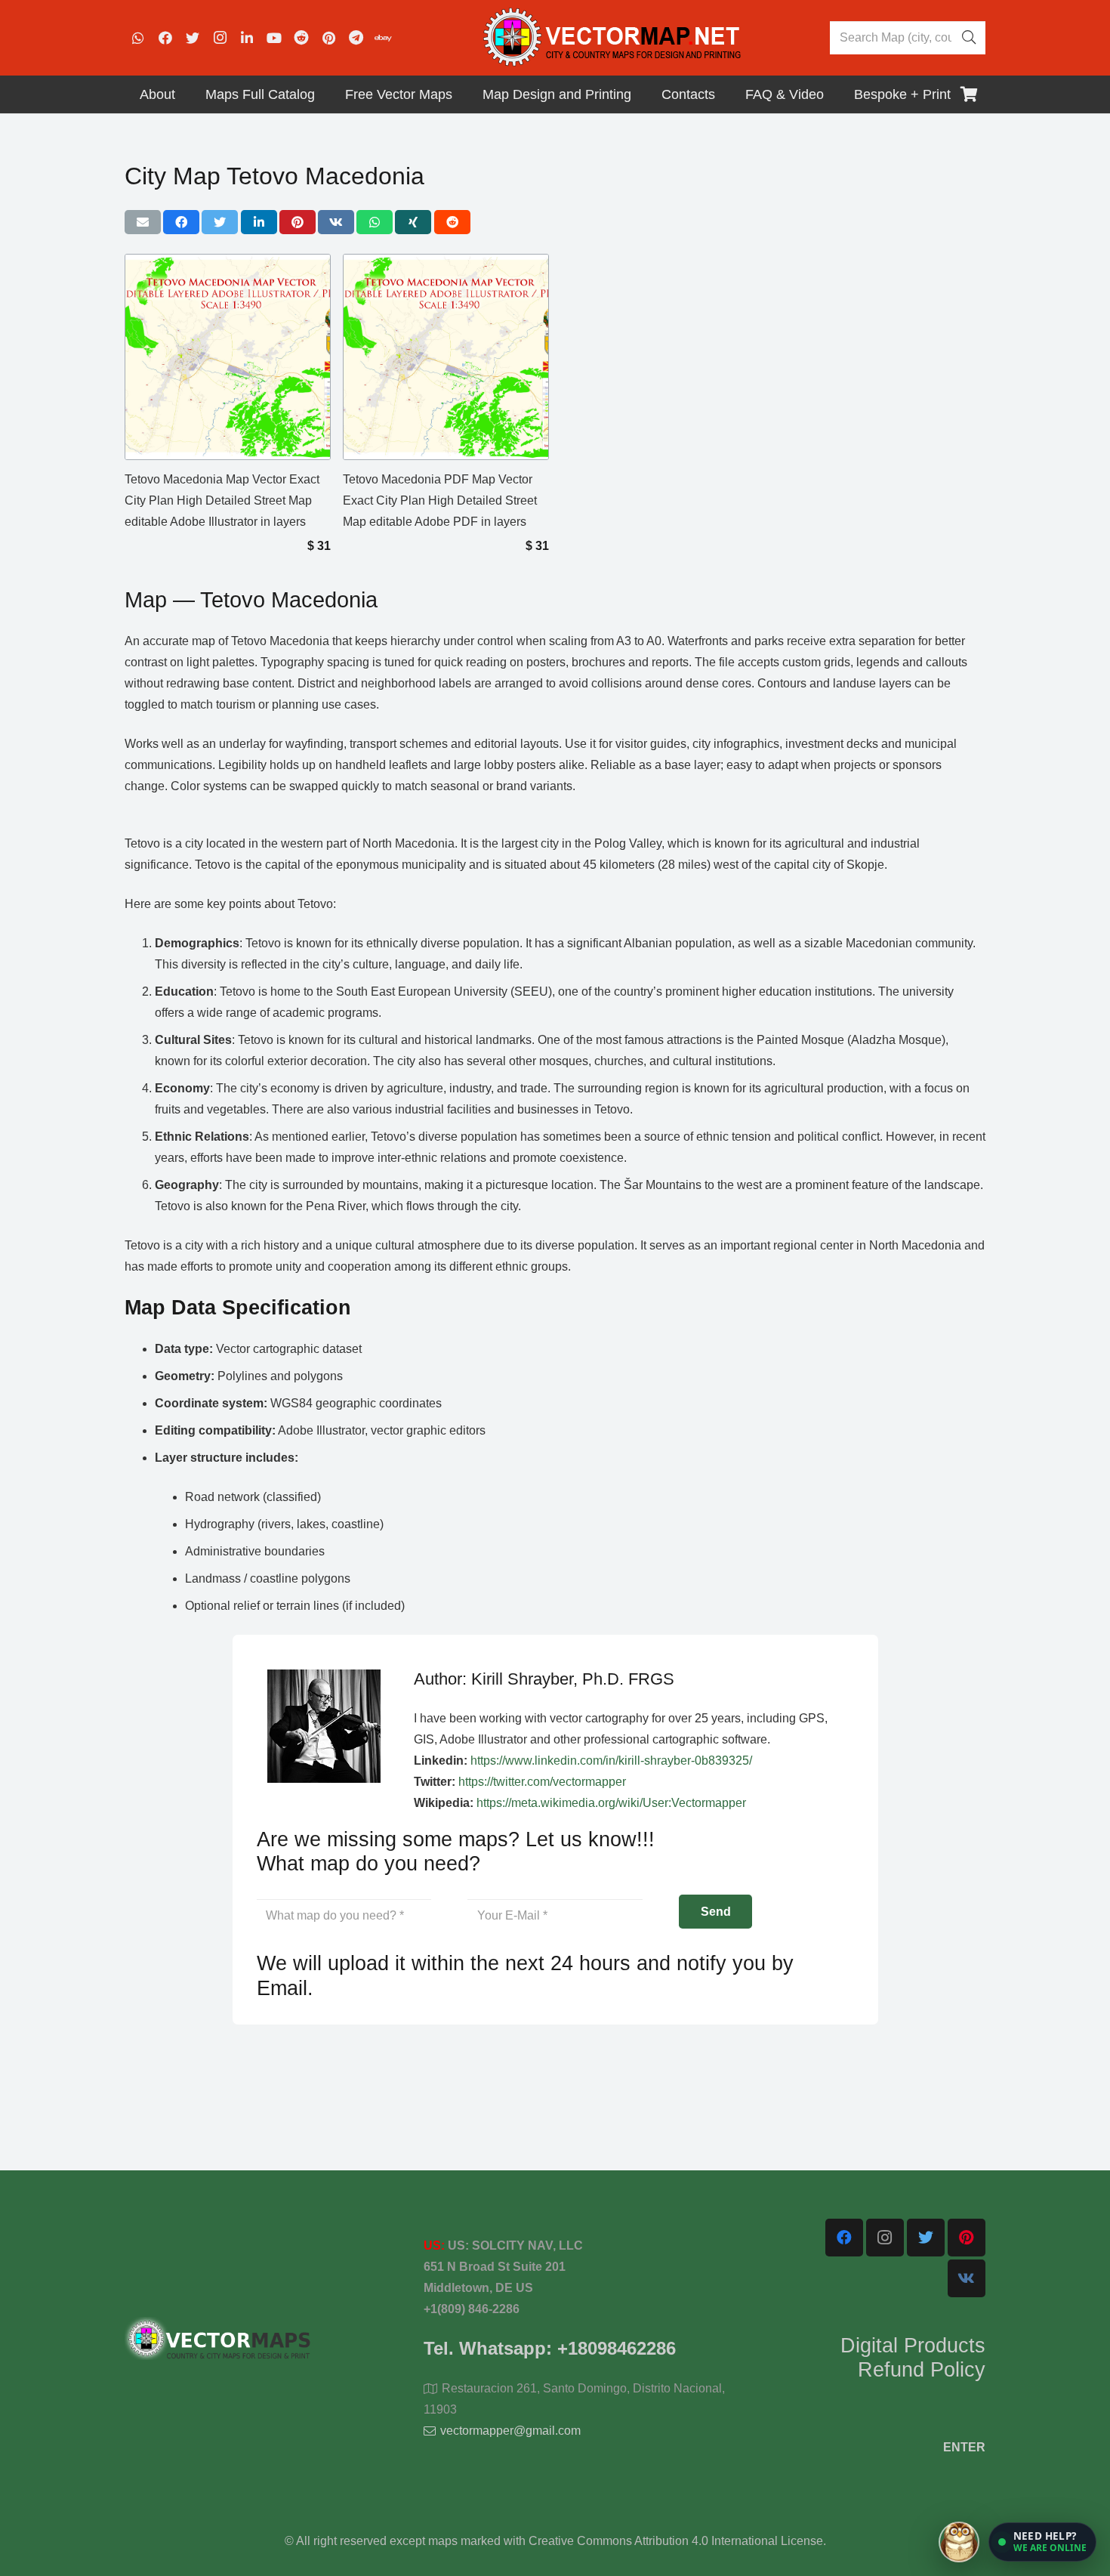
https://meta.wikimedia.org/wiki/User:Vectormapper (611, 1803)
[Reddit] (301, 38)
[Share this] (181, 222)
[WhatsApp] (138, 38)
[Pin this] (298, 222)
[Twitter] (193, 38)
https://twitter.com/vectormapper (542, 1782)
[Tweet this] (220, 222)
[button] (1042, 2542)
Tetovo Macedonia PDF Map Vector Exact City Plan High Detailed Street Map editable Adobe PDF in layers (440, 500)
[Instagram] (220, 38)
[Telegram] (356, 38)
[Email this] (143, 222)
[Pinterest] (328, 38)
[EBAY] (383, 38)
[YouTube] (274, 38)
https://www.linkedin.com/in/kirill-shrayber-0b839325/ (611, 1761)
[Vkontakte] (967, 2278)
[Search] (969, 38)
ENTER (964, 2447)
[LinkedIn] (247, 38)
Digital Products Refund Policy (913, 2358)
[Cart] (969, 94)
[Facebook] (165, 38)
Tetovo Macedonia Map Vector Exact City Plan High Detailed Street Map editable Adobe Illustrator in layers (222, 500)
